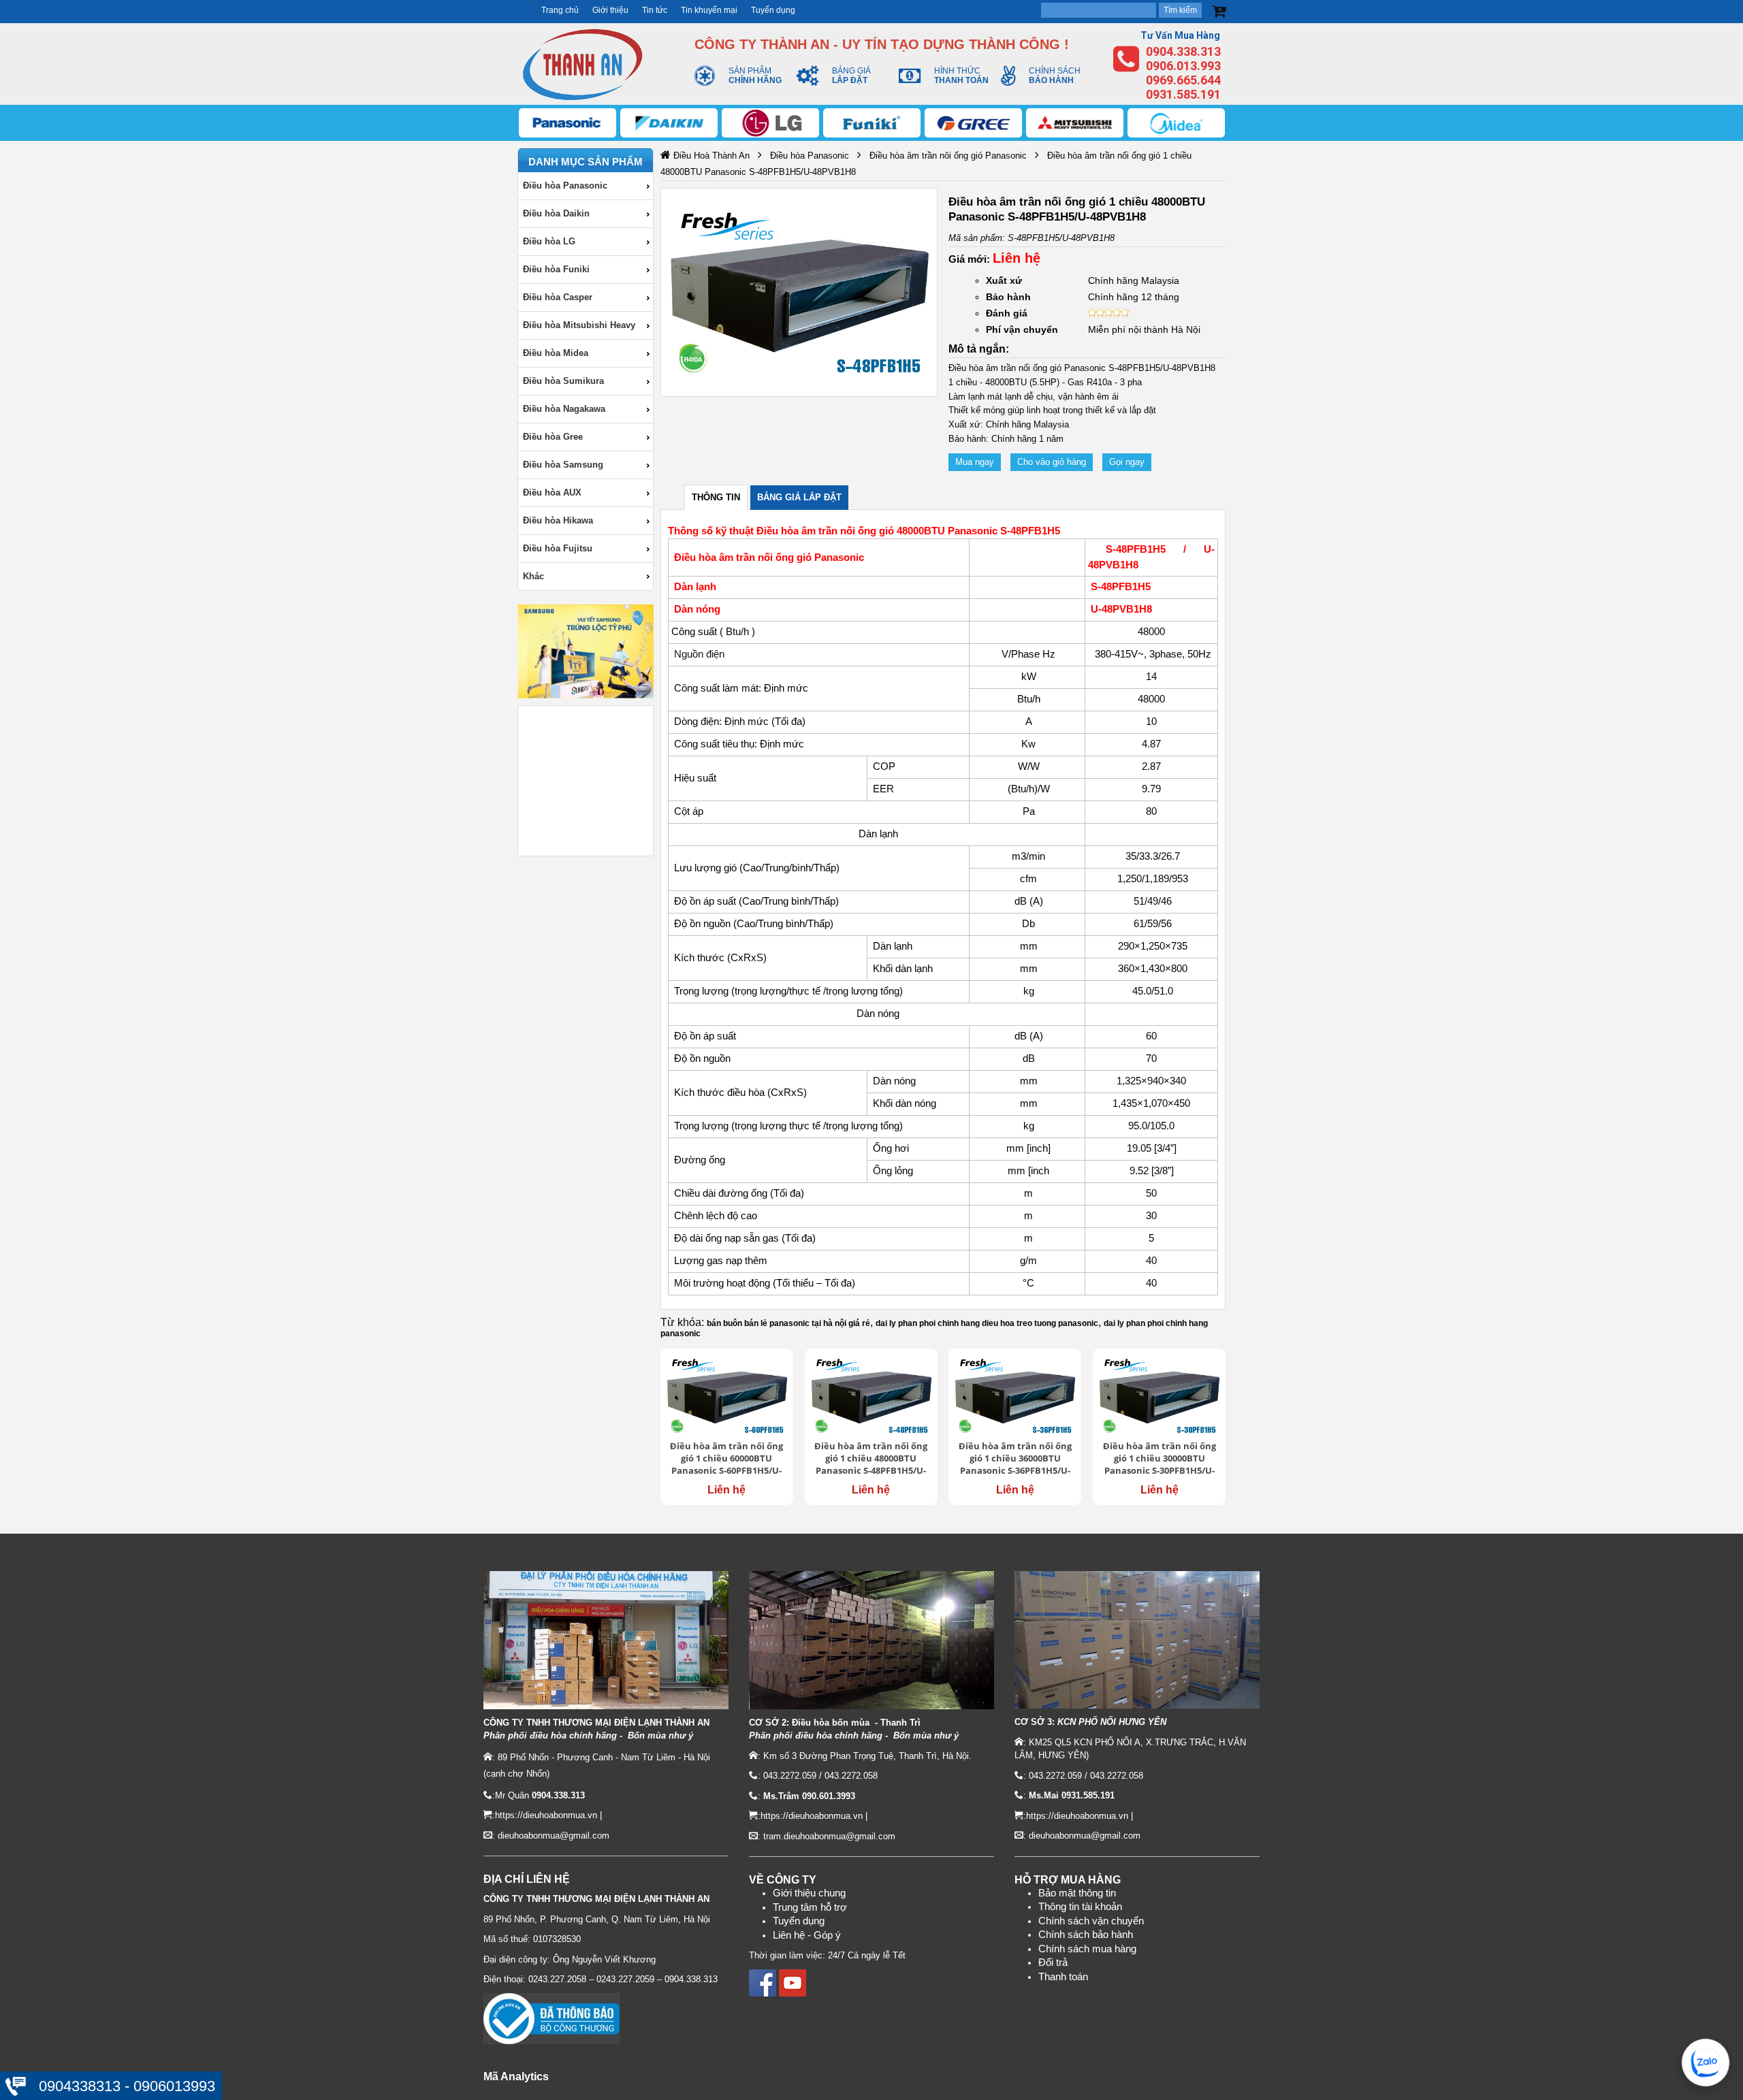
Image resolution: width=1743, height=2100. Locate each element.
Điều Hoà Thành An (711, 156)
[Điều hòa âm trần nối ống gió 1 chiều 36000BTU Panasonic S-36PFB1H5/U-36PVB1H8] (1015, 1396)
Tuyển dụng (773, 10)
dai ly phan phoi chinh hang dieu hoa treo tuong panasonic (987, 1323)
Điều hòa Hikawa (558, 520)
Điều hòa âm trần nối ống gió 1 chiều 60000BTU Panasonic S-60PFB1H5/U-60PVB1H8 (726, 1459)
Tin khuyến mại (709, 10)
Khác (533, 576)
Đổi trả (1053, 1962)
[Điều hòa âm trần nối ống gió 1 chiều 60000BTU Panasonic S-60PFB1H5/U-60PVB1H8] (727, 1396)
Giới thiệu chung (809, 1893)
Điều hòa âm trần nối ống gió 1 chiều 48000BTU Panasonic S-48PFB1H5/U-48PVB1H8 (871, 1459)
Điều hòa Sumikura (563, 381)
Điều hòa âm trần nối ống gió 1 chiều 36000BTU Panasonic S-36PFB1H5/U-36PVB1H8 (1015, 1459)
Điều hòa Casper (558, 297)
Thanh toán (1063, 1977)
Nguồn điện (701, 654)
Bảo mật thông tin (1077, 1893)
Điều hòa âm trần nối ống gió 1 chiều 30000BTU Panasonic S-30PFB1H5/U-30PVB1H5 (1160, 1459)
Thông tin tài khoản (1080, 1907)
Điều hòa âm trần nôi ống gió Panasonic (948, 156)
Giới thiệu (610, 10)
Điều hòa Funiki (556, 269)
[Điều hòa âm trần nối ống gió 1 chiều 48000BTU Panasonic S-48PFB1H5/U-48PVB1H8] (871, 1396)
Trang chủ (560, 10)
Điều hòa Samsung (563, 465)
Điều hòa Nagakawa (564, 409)
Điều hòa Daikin (556, 213)
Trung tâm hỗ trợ (810, 1907)
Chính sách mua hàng (1087, 1949)
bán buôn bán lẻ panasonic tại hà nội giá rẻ (788, 1323)
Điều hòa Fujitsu (558, 548)
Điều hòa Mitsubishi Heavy (579, 325)
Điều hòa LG (549, 241)
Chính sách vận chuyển (1091, 1921)
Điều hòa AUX (552, 492)
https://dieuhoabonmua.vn (546, 1815)
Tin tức (655, 10)
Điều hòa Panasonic (565, 185)
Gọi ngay (1127, 462)
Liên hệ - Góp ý (807, 1935)
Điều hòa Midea (556, 353)
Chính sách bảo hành (1086, 1935)
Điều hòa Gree (553, 437)
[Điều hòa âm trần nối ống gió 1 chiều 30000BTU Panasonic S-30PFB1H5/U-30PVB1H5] (1159, 1396)
